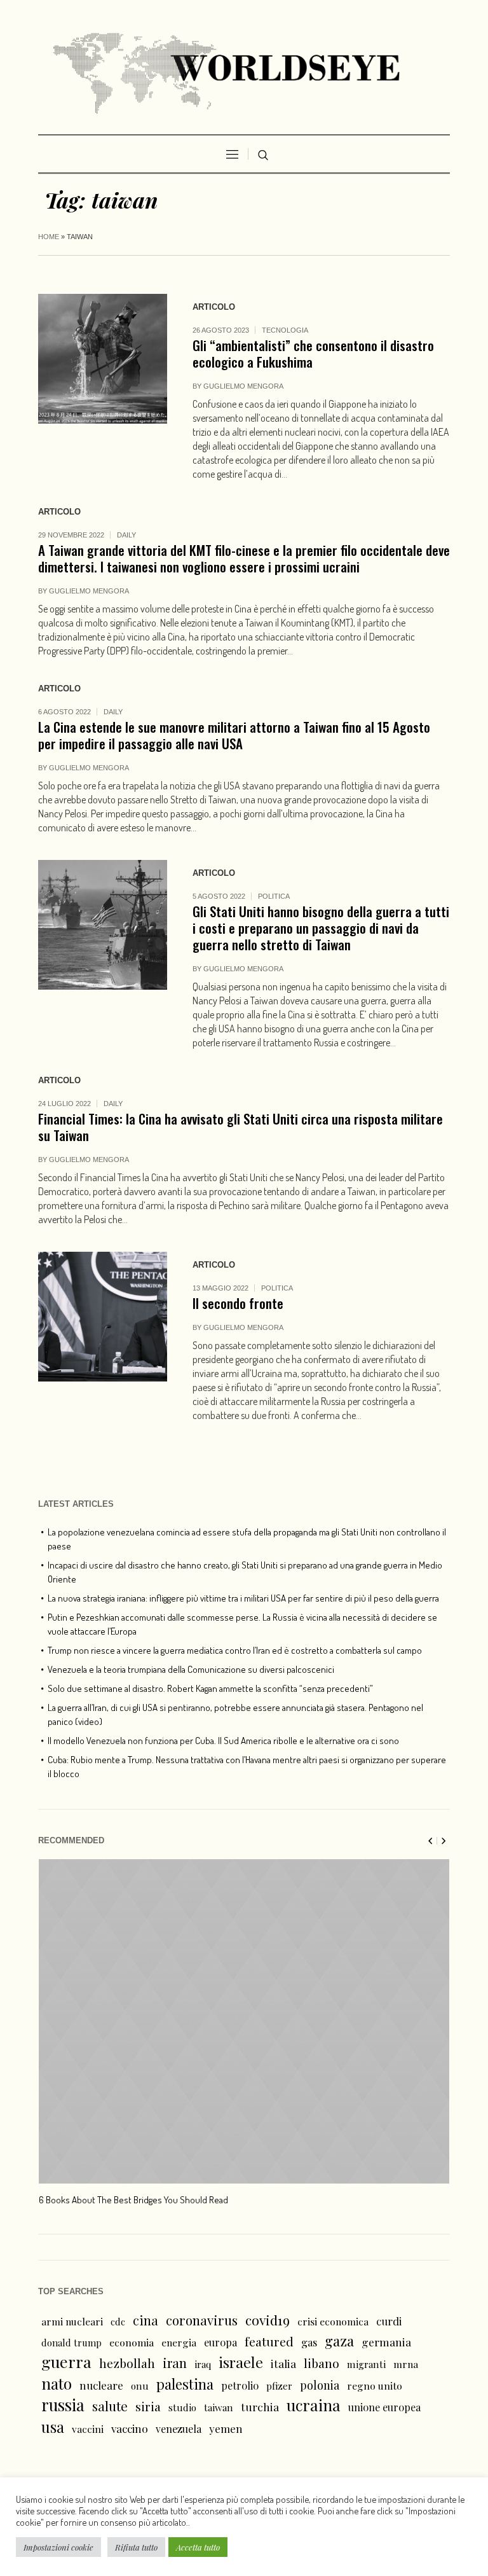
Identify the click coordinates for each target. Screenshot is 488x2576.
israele (241, 2362)
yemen (226, 2428)
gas (309, 2342)
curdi (389, 2321)
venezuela (179, 2429)
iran (175, 2363)
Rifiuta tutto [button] (136, 2547)
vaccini (88, 2429)
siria (148, 2406)
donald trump (71, 2343)
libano (322, 2363)
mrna (406, 2364)
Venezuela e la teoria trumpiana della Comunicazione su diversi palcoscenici (191, 1669)
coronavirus (202, 2320)
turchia (260, 2406)
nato (57, 2383)
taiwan (219, 2407)
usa (53, 2427)
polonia (320, 2385)
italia (283, 2363)
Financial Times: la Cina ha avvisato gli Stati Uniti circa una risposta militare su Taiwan (241, 1127)
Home (49, 237)
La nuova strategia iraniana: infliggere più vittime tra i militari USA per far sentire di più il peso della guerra (243, 1598)
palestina (185, 2384)
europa (220, 2342)
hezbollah (127, 2363)
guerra (66, 2362)
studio (182, 2407)
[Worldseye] (244, 70)
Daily (126, 535)
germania (386, 2342)
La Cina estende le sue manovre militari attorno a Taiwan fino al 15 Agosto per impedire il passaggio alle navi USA (234, 735)
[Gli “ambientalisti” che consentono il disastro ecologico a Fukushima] (103, 358)
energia (179, 2342)
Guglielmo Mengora (243, 386)
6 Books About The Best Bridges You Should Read (133, 2200)
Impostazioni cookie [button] (58, 2547)
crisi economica (333, 2321)
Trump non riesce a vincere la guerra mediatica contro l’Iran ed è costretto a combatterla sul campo (235, 1650)
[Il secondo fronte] (103, 1316)
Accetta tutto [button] (198, 2547)
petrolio (240, 2386)
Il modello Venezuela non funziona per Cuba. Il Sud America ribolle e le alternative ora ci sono (223, 1741)
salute (110, 2406)
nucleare (101, 2385)
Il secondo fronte (238, 1303)
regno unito (375, 2386)
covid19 (268, 2320)
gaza (339, 2341)
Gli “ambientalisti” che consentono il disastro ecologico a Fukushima (313, 353)
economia (132, 2342)
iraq (203, 2364)
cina (146, 2320)
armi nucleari (72, 2321)
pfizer (279, 2386)
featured (269, 2341)
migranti (366, 2364)
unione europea (384, 2407)
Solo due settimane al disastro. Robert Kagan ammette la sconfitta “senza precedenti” (210, 1688)
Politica (274, 896)
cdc (118, 2322)
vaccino (130, 2428)
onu (140, 2386)
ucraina (314, 2405)
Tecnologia (285, 330)
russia (63, 2405)
